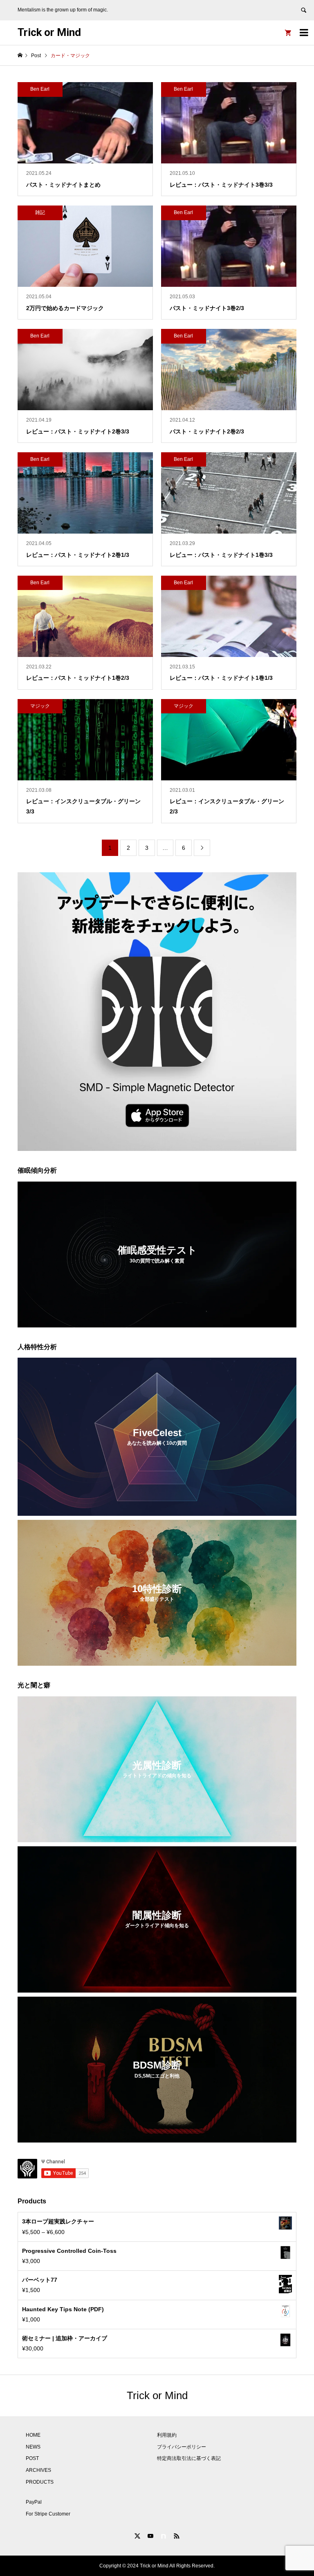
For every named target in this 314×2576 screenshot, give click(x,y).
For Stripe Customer (48, 2514)
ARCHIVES (38, 2470)
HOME (33, 2435)
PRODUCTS (40, 2482)
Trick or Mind (49, 32)
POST (32, 2458)
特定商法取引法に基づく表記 (189, 2458)
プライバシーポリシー (182, 2447)
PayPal (34, 2502)
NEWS (33, 2447)
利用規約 (167, 2435)
